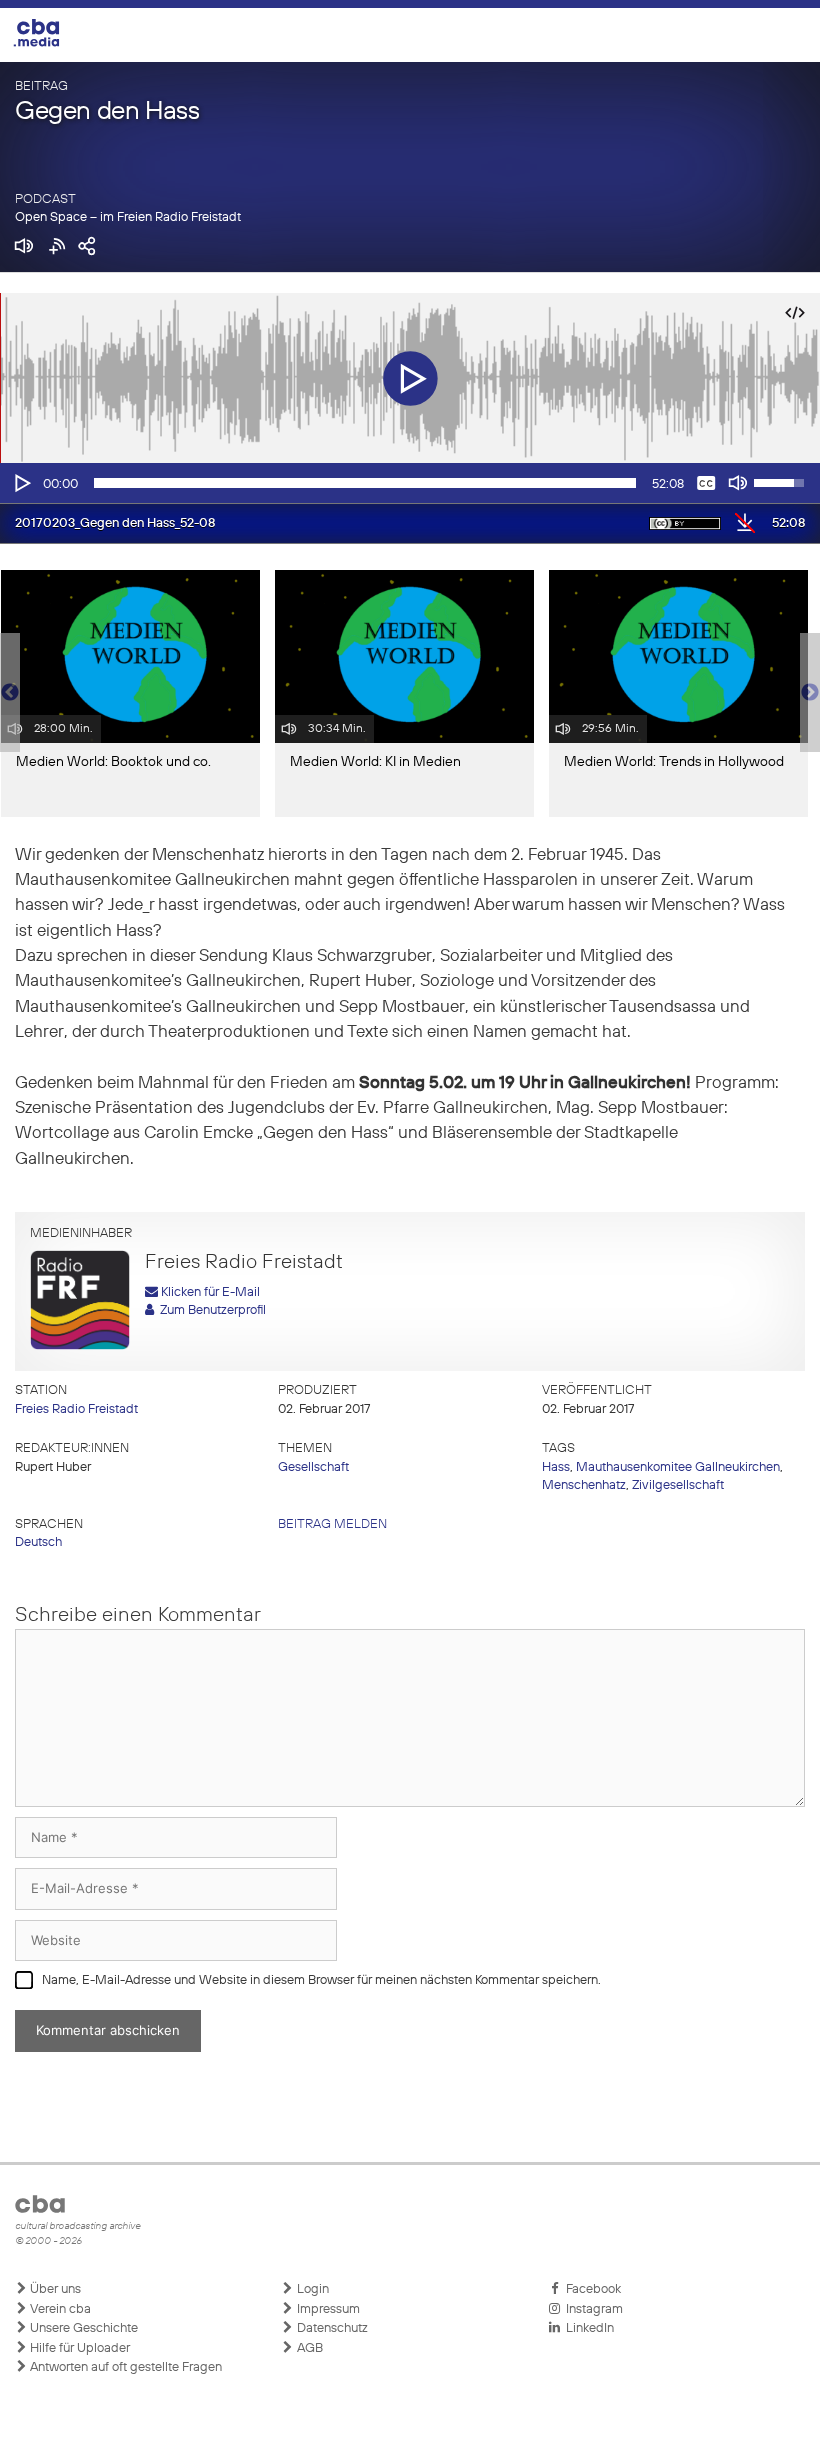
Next (810, 693)
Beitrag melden (332, 1524)
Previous (10, 693)
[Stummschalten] (738, 483)
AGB (308, 2348)
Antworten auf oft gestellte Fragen (124, 2367)
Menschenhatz (584, 1485)
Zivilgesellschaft (678, 1485)
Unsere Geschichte (82, 2328)
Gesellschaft (313, 1467)
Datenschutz (331, 2328)
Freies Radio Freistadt (76, 1409)
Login (311, 2289)
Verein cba (59, 2309)
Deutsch (38, 1542)
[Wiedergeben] (21, 483)
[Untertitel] (706, 483)
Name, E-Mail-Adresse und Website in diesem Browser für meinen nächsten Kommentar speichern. (321, 1980)
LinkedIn (587, 2328)
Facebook (590, 2289)
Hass (556, 1467)
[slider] (365, 483)
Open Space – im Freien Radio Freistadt (128, 217)
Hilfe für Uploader (78, 2348)
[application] (410, 483)
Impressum (327, 2309)
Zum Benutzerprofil (210, 1310)
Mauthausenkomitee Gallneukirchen (678, 1467)
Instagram (591, 2309)
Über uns (54, 2289)
